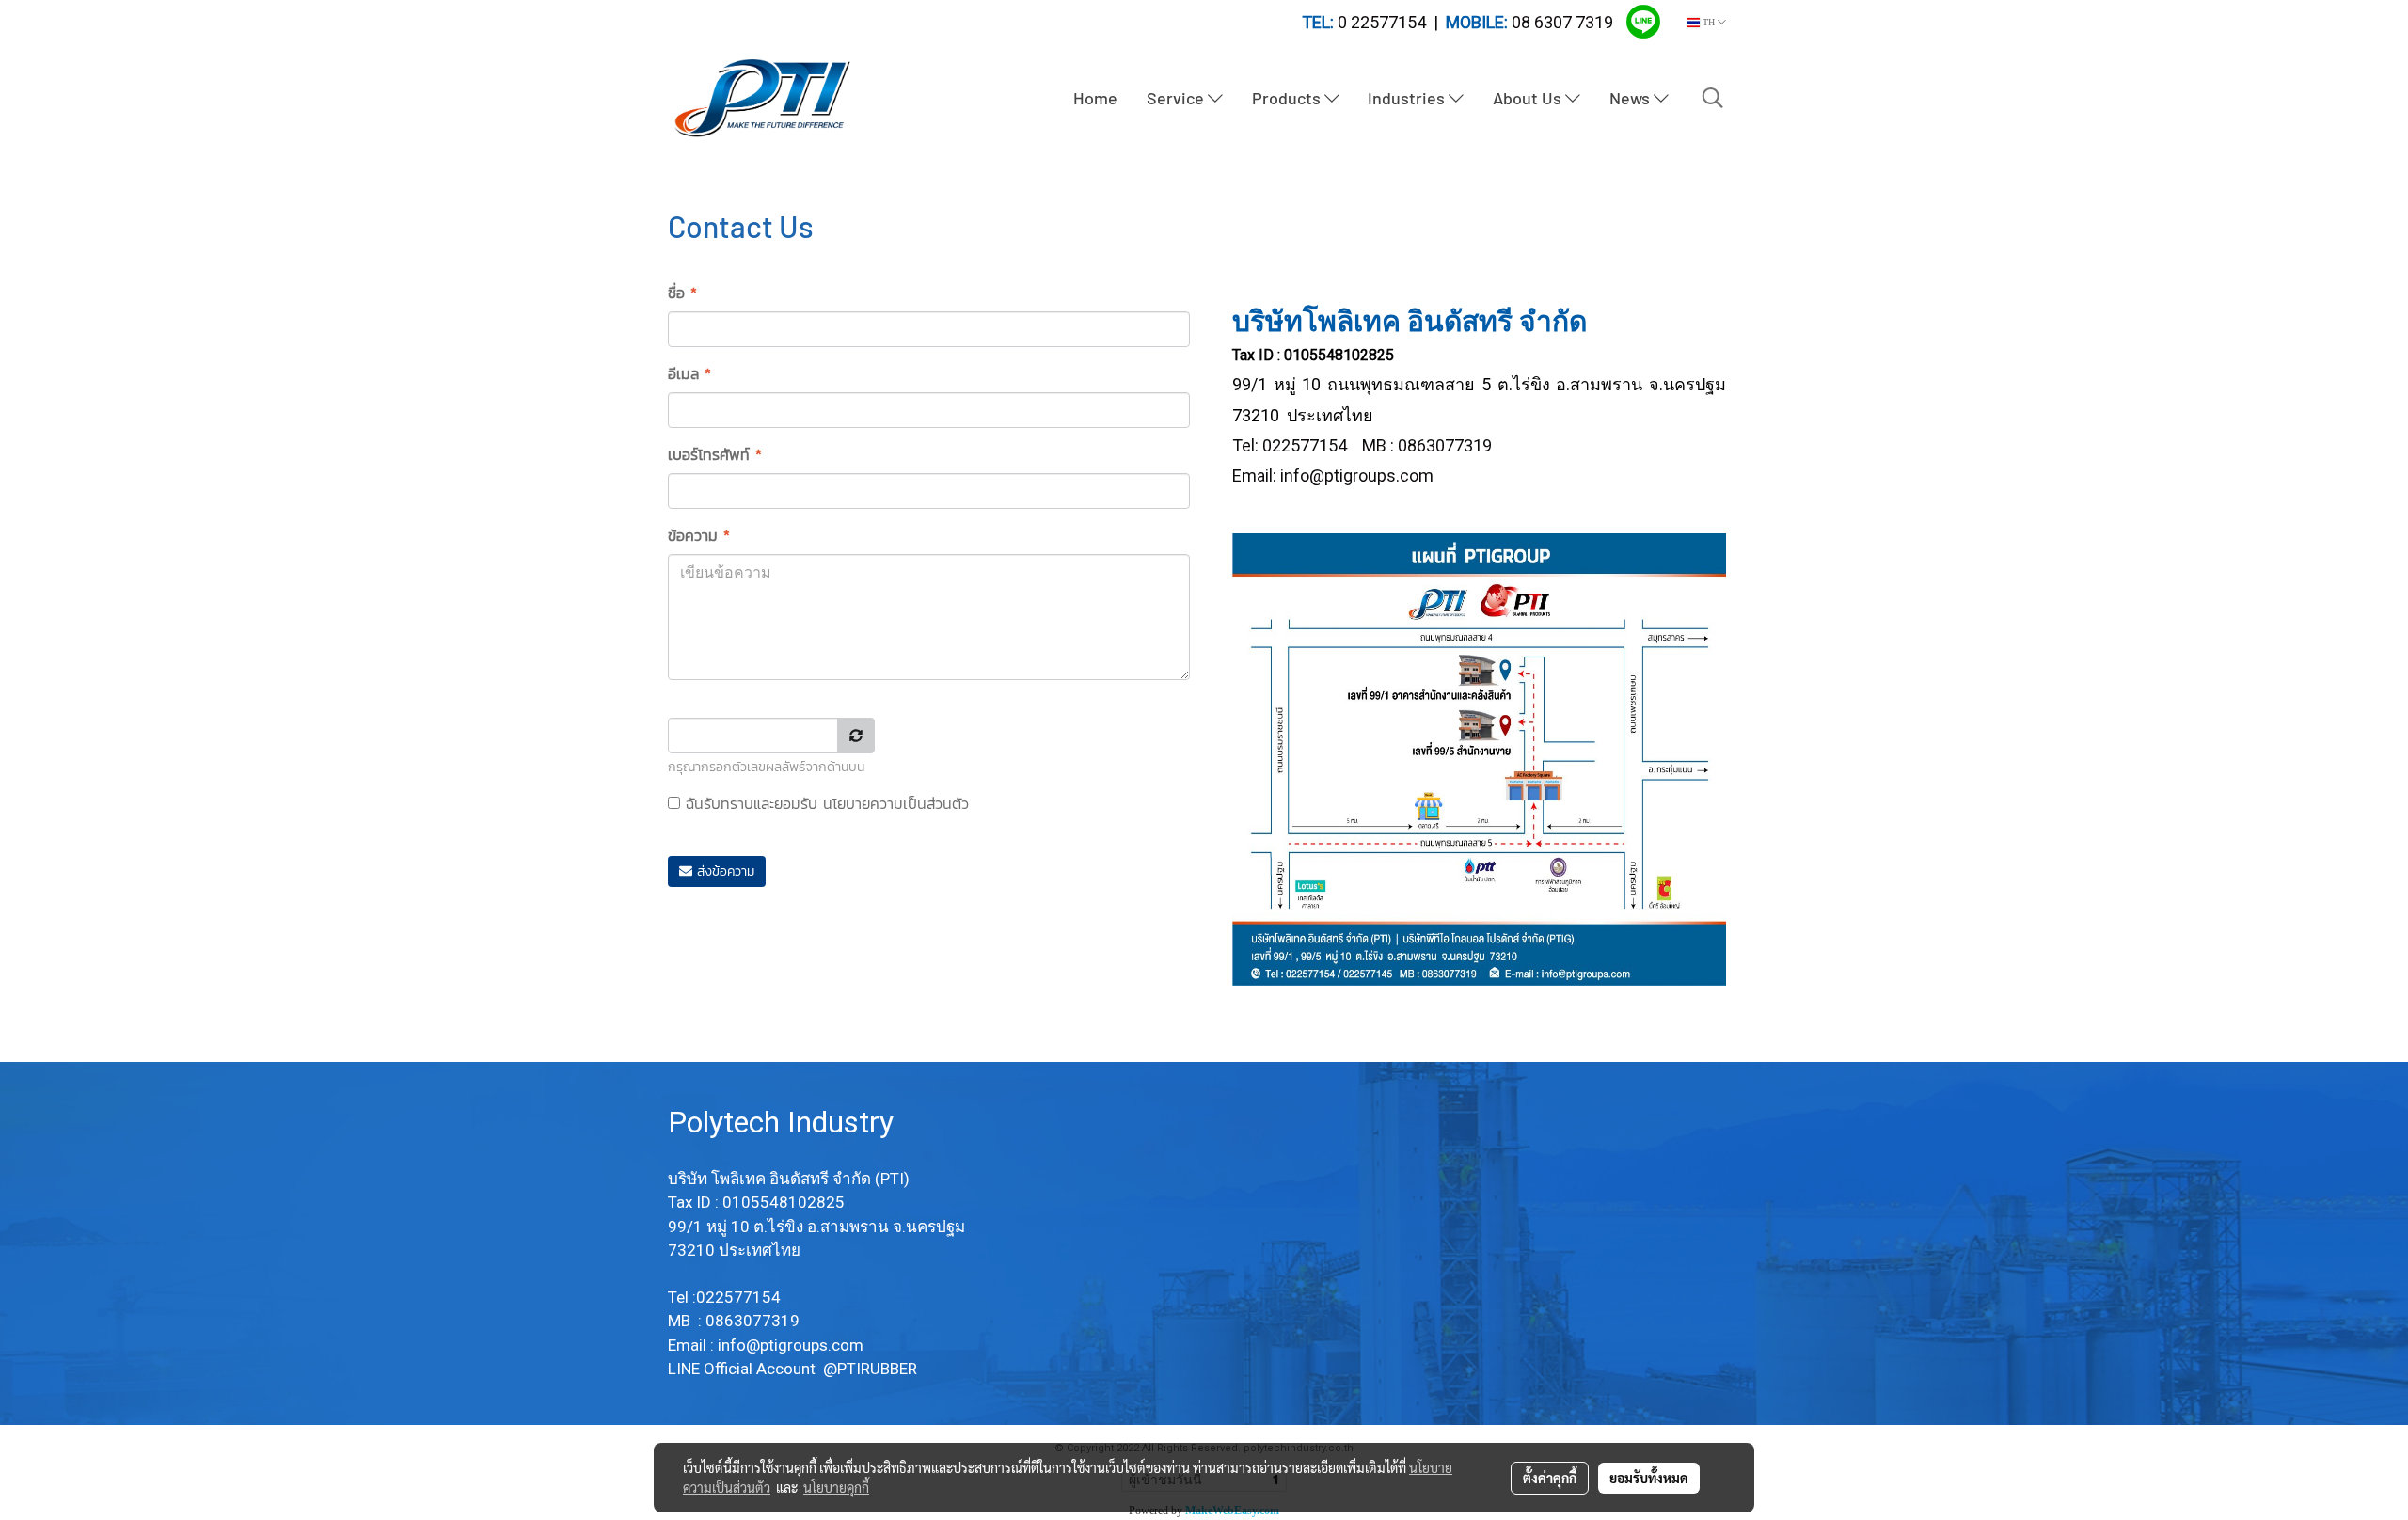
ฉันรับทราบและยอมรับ (824, 803)
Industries (1408, 98)
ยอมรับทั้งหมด (1649, 1478)
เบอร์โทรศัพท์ (715, 454)
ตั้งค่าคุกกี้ (1550, 1478)
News (1632, 98)
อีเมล (689, 373)
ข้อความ (699, 535)
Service (1177, 98)
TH (1709, 22)
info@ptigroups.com (1357, 475)
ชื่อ (682, 293)
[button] (1713, 98)
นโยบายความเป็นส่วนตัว (896, 803)
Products (1288, 98)
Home (1095, 98)
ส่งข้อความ (723, 871)
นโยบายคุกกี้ (836, 1487)
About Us (1529, 98)
